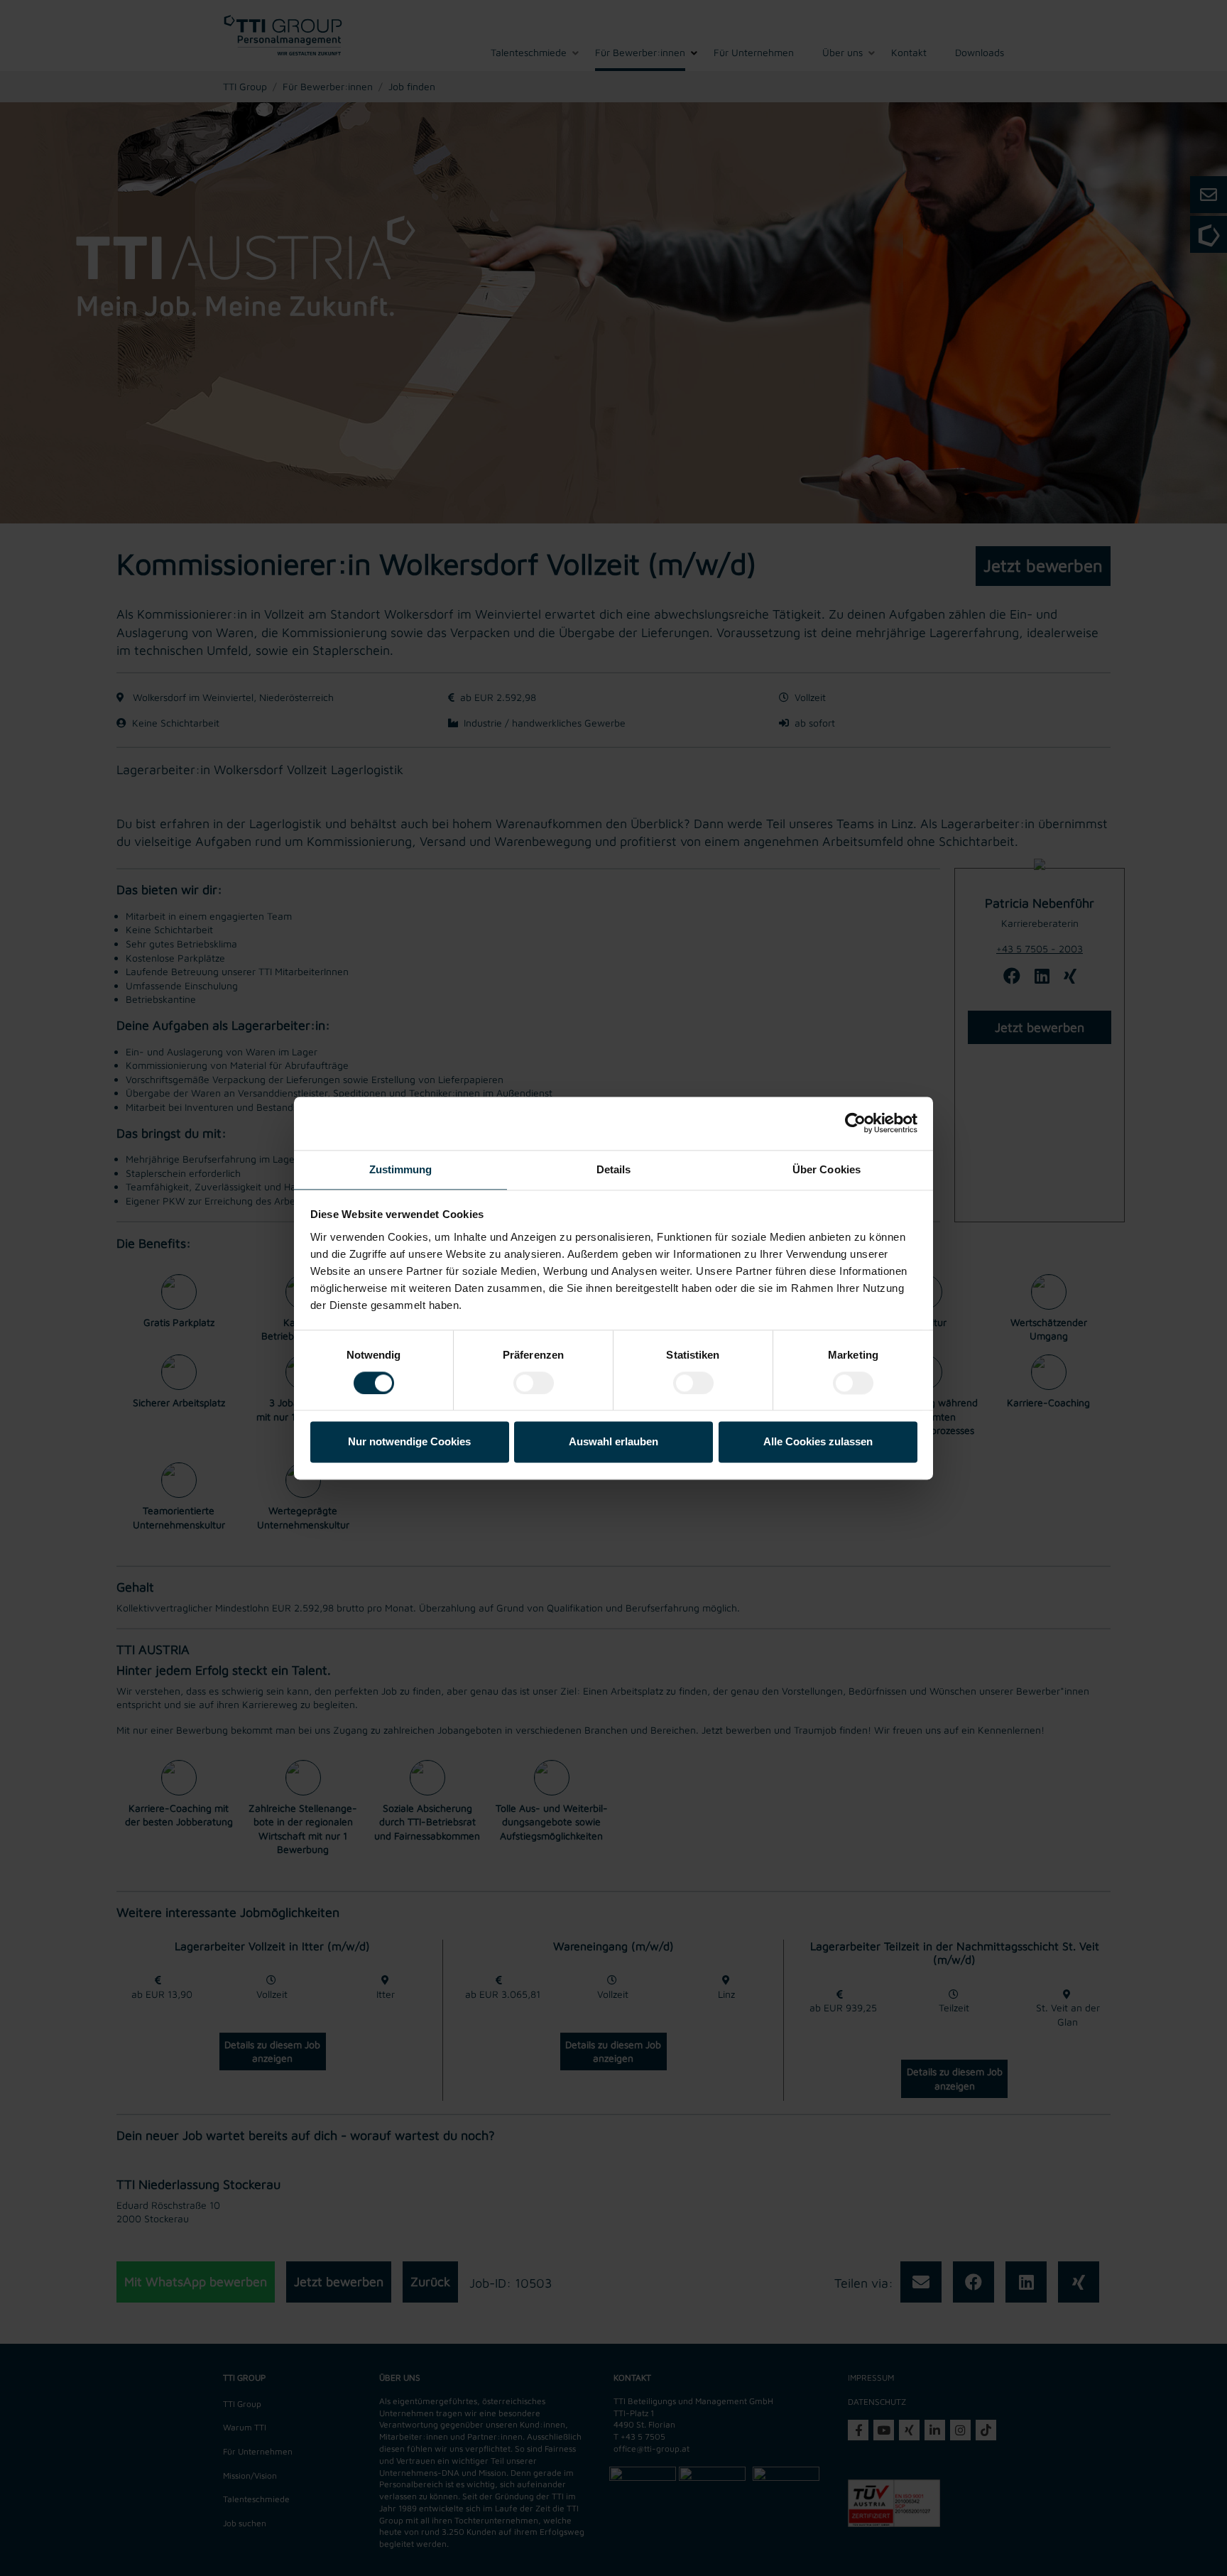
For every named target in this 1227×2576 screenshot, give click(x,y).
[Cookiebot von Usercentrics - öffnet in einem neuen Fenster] (855, 1123)
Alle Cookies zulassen (818, 1442)
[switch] (534, 1383)
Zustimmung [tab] (401, 1169)
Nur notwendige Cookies (409, 1442)
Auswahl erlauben (613, 1442)
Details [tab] (614, 1169)
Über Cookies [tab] (827, 1169)
